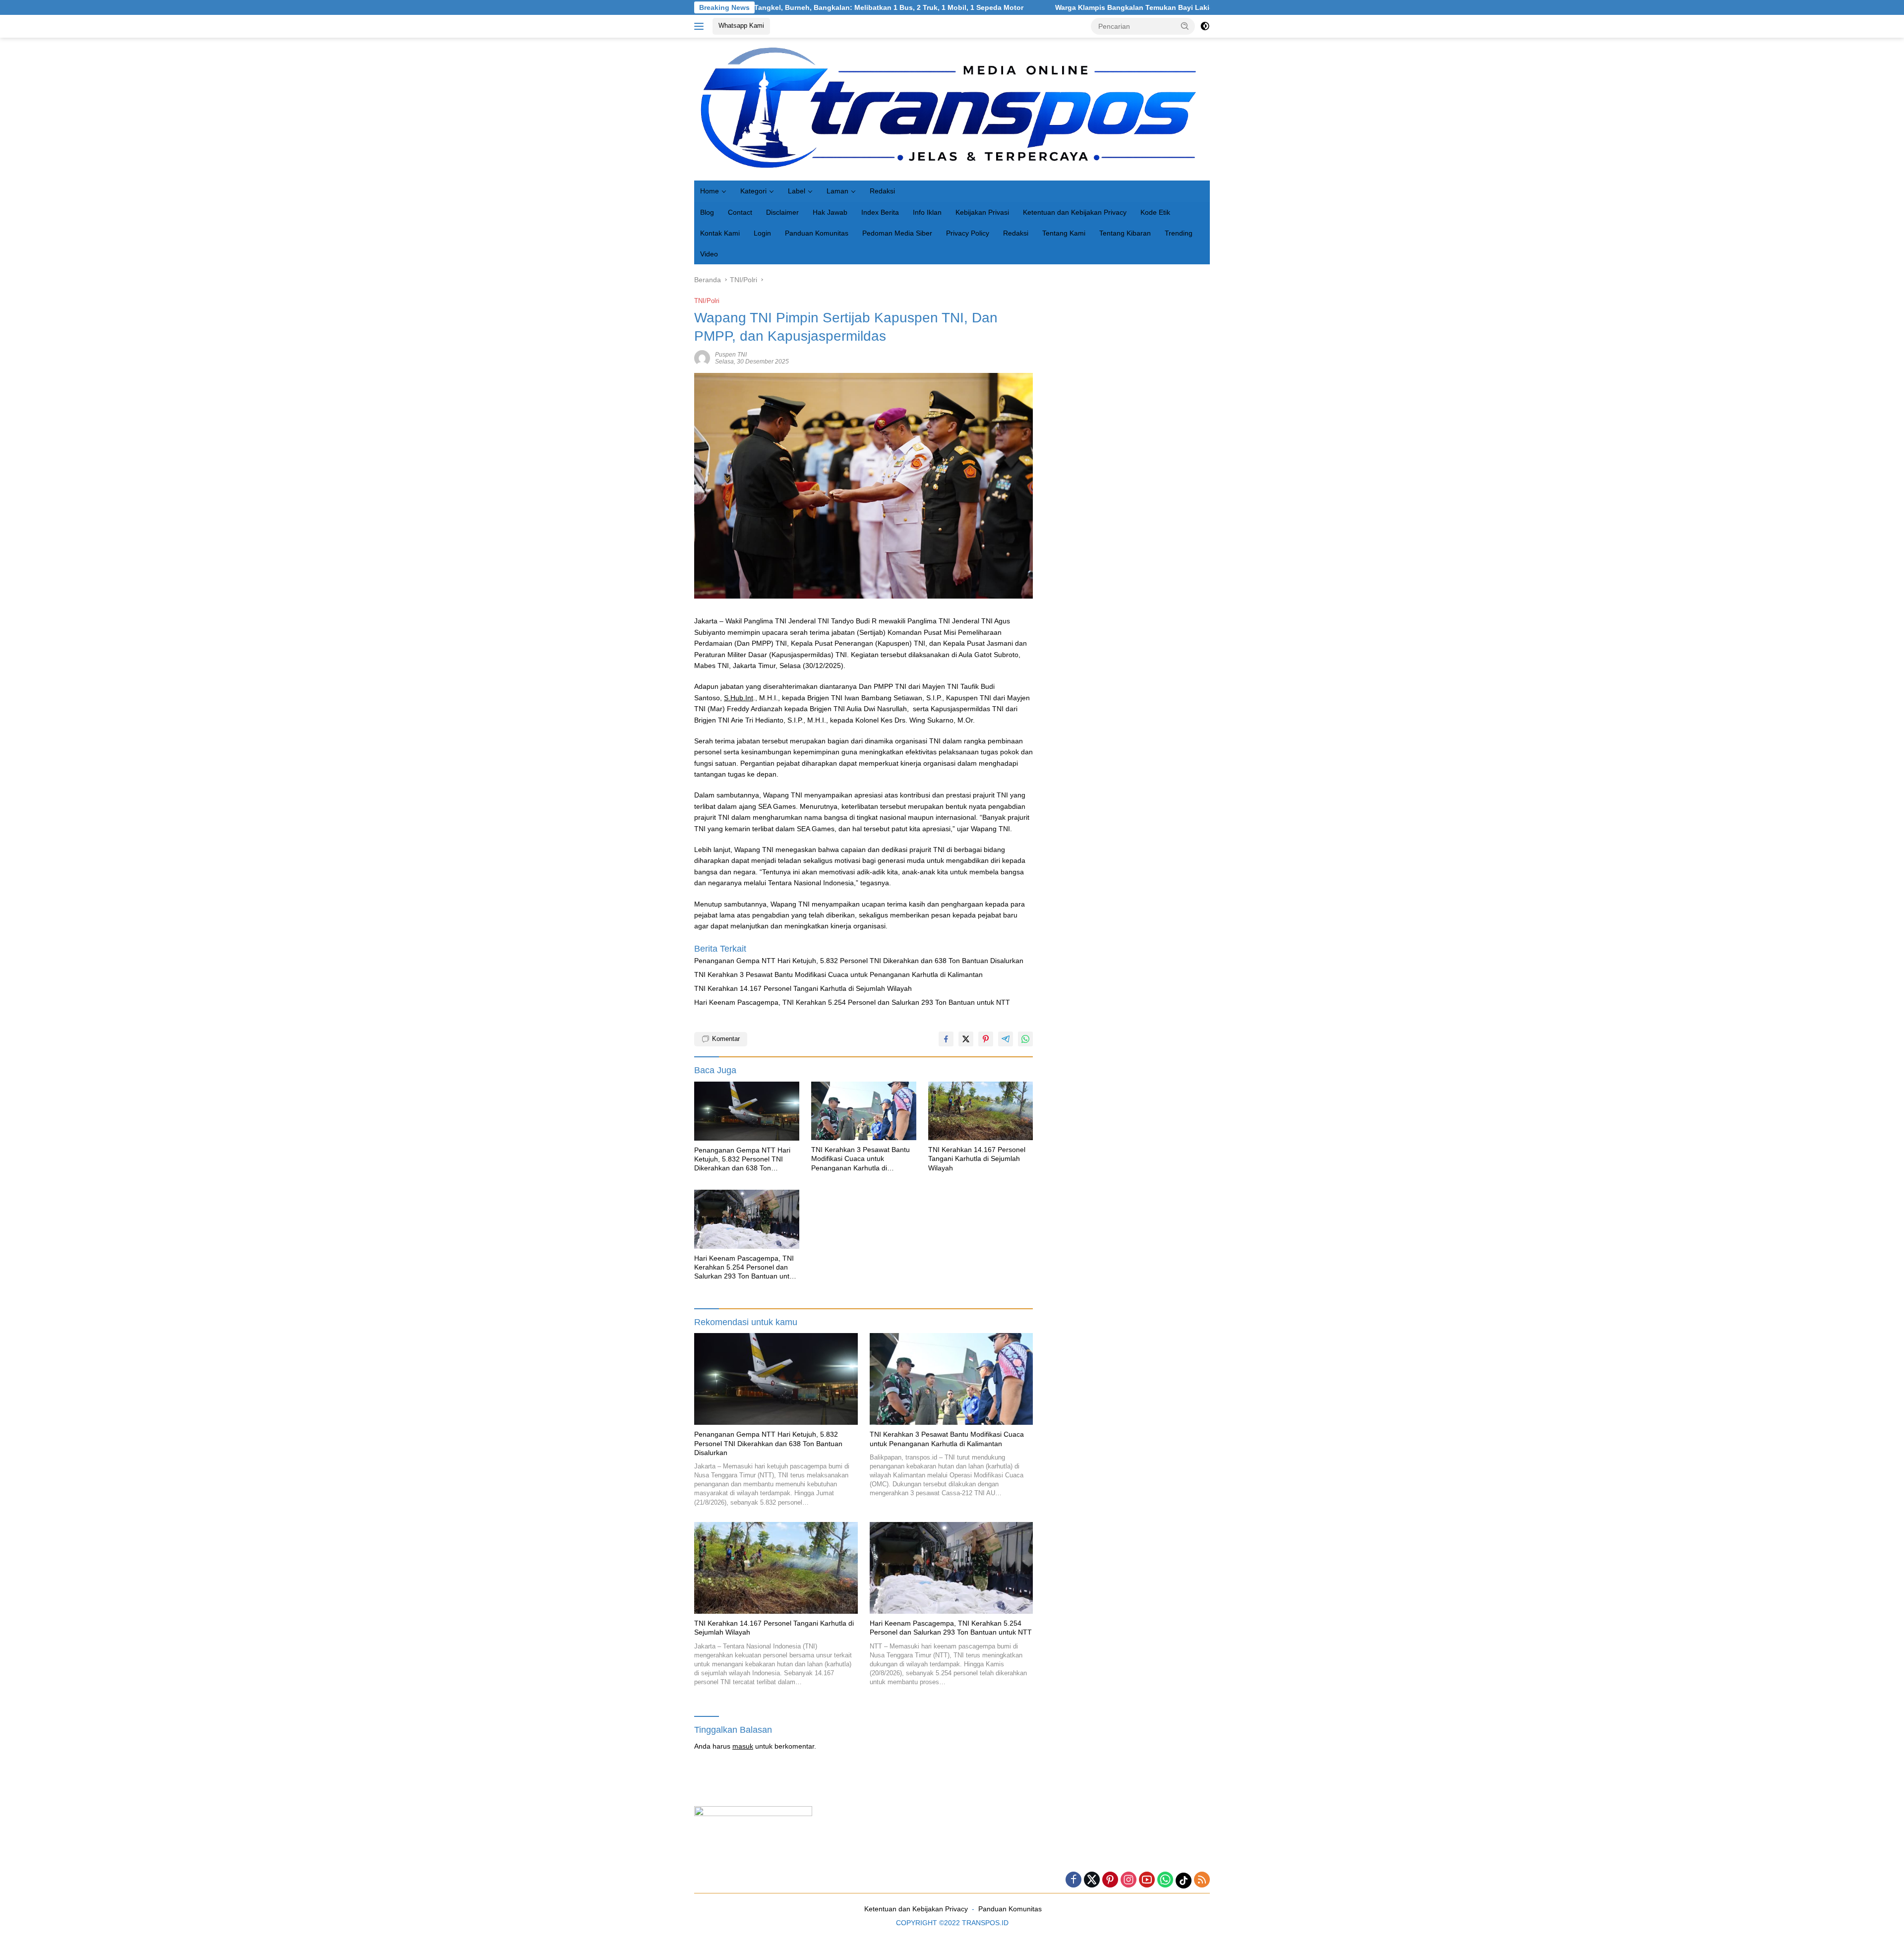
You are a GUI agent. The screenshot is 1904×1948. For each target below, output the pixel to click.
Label (797, 191)
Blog (707, 212)
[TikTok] (1184, 1881)
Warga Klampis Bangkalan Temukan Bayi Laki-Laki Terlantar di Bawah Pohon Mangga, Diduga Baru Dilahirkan (1094, 7)
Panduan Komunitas (817, 233)
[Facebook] (1073, 1880)
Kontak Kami (720, 233)
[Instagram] (1129, 1880)
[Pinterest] (1110, 1880)
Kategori (753, 191)
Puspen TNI (731, 355)
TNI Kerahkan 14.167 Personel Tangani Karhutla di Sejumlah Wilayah (803, 988)
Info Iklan (927, 212)
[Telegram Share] (1006, 1039)
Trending (1179, 233)
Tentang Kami (1064, 233)
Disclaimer (782, 212)
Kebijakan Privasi (982, 212)
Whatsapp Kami (741, 26)
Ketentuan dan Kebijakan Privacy (1075, 212)
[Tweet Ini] (966, 1039)
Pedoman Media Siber (897, 233)
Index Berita (880, 212)
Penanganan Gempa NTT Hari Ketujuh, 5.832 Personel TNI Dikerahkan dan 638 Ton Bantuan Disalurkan (859, 961)
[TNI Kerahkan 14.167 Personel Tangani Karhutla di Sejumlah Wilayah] (981, 1111)
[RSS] (1202, 1880)
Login (762, 233)
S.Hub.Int (739, 698)
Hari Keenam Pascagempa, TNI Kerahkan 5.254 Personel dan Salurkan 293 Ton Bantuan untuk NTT (852, 1002)
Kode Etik (1155, 212)
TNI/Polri (707, 301)
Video (709, 254)
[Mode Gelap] (1205, 26)
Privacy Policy (968, 233)
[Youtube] (1147, 1880)
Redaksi (882, 191)
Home (710, 191)
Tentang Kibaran (1125, 233)
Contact (740, 212)
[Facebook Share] (946, 1039)
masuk (743, 1746)
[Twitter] (1092, 1880)
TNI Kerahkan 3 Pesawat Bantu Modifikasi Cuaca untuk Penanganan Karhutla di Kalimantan (838, 974)
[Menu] (701, 26)
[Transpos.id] (952, 109)
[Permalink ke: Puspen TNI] (702, 358)
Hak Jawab (830, 212)
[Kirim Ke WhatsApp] (1025, 1039)
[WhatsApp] (1165, 1880)
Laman (837, 191)
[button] (1185, 26)
